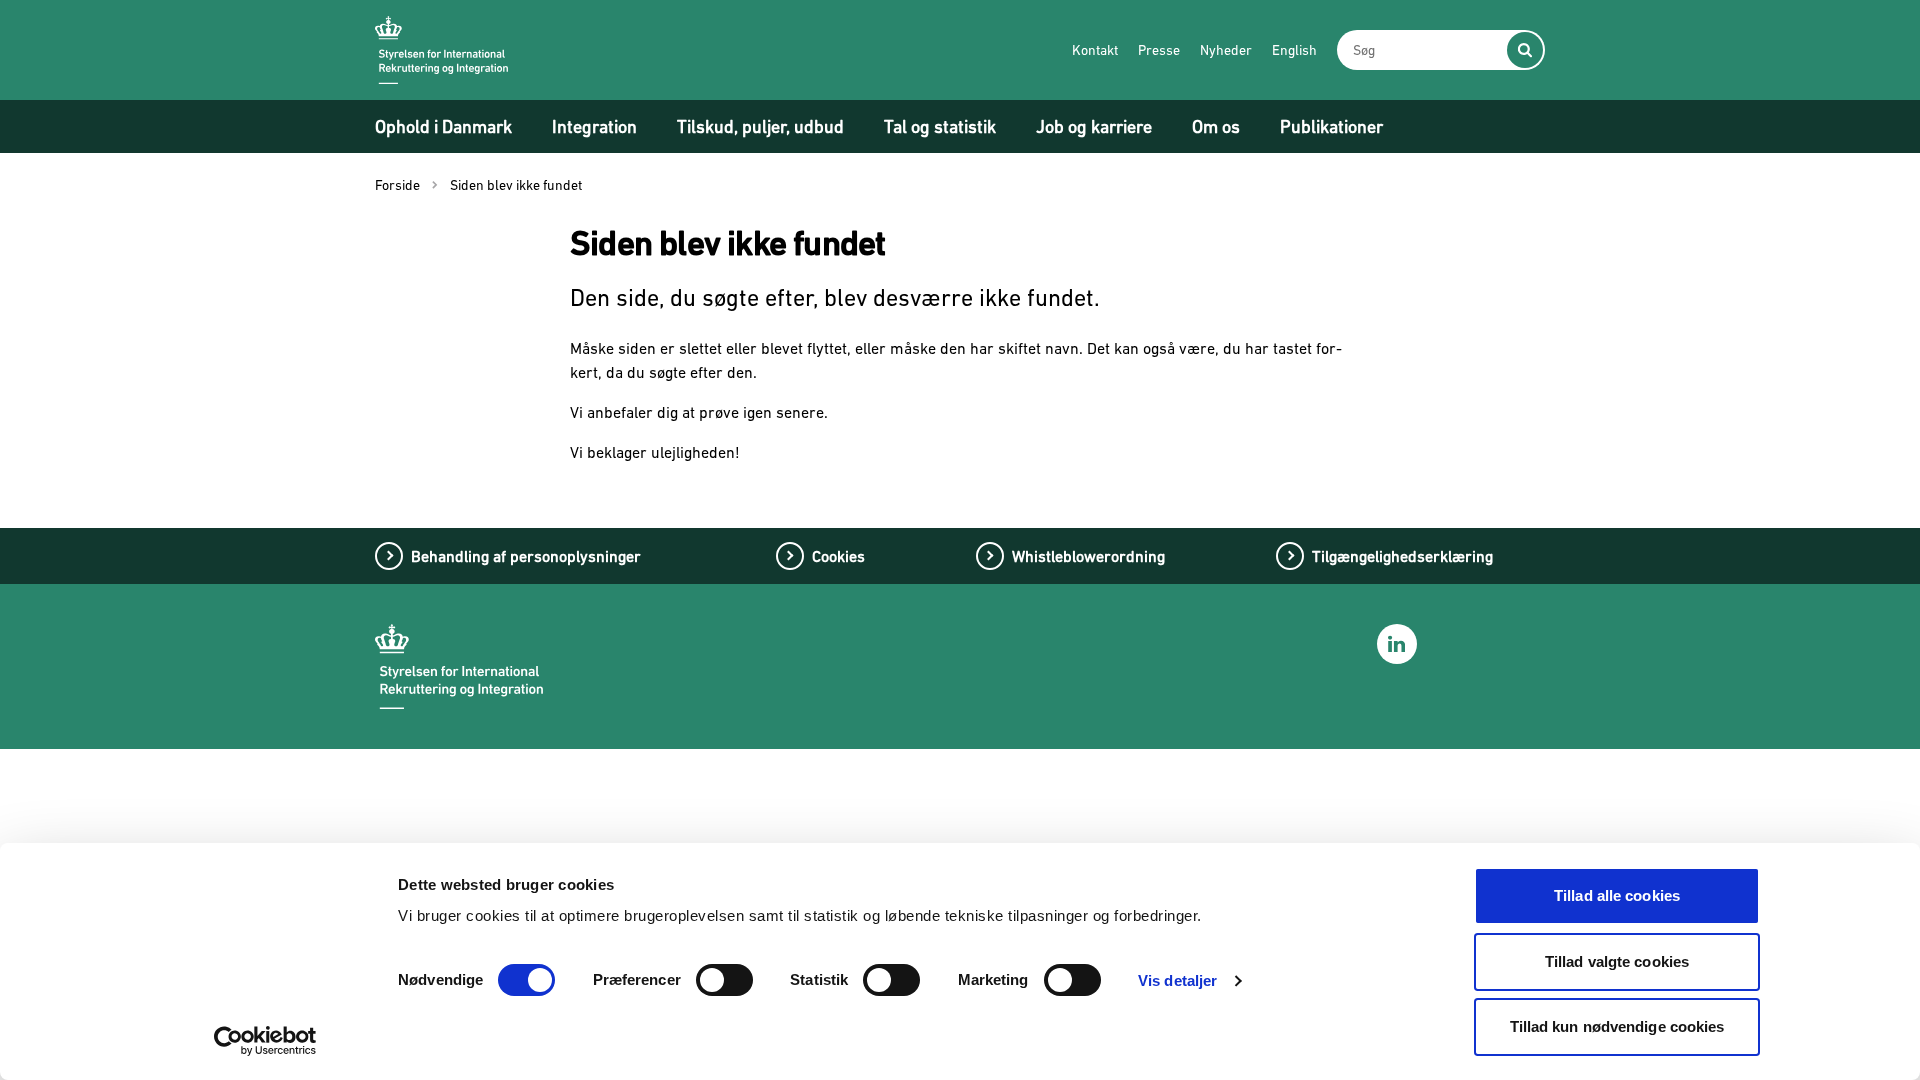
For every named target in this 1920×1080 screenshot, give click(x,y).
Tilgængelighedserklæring (1402, 556)
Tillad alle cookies (1617, 895)
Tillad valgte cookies (1617, 961)
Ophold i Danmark (443, 126)
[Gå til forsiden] (441, 50)
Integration (594, 126)
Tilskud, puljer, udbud (760, 126)
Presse (1159, 50)
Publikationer (1331, 126)
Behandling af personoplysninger (526, 556)
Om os (1216, 126)
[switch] (724, 980)
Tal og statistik (940, 126)
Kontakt (1095, 50)
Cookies (838, 556)
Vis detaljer (1177, 980)
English (1294, 50)
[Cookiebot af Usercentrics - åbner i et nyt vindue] (265, 1041)
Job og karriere (1094, 126)
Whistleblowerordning (1088, 556)
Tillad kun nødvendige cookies (1617, 1026)
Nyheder (1226, 50)
